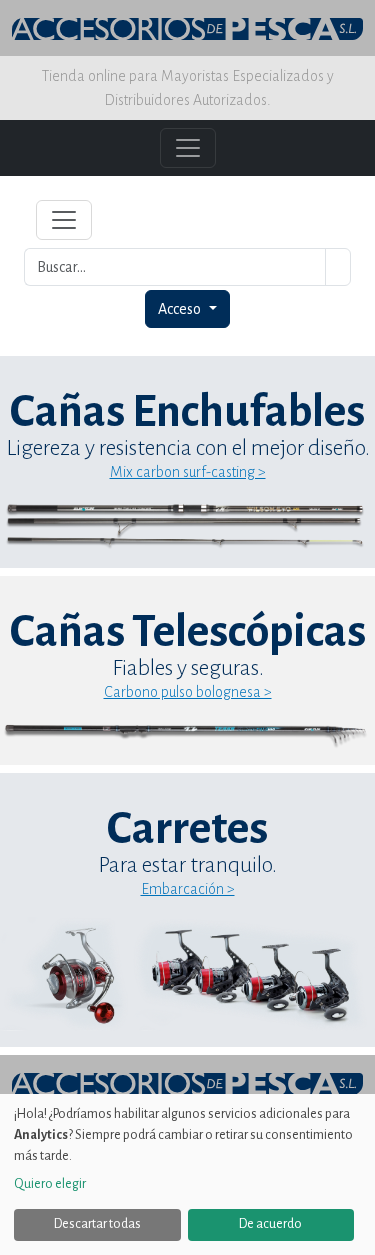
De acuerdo (270, 1224)
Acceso (181, 309)
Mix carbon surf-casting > (188, 472)
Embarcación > (188, 889)
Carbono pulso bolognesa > (188, 692)
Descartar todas (97, 1224)
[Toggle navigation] (64, 220)
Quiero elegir (50, 1184)
